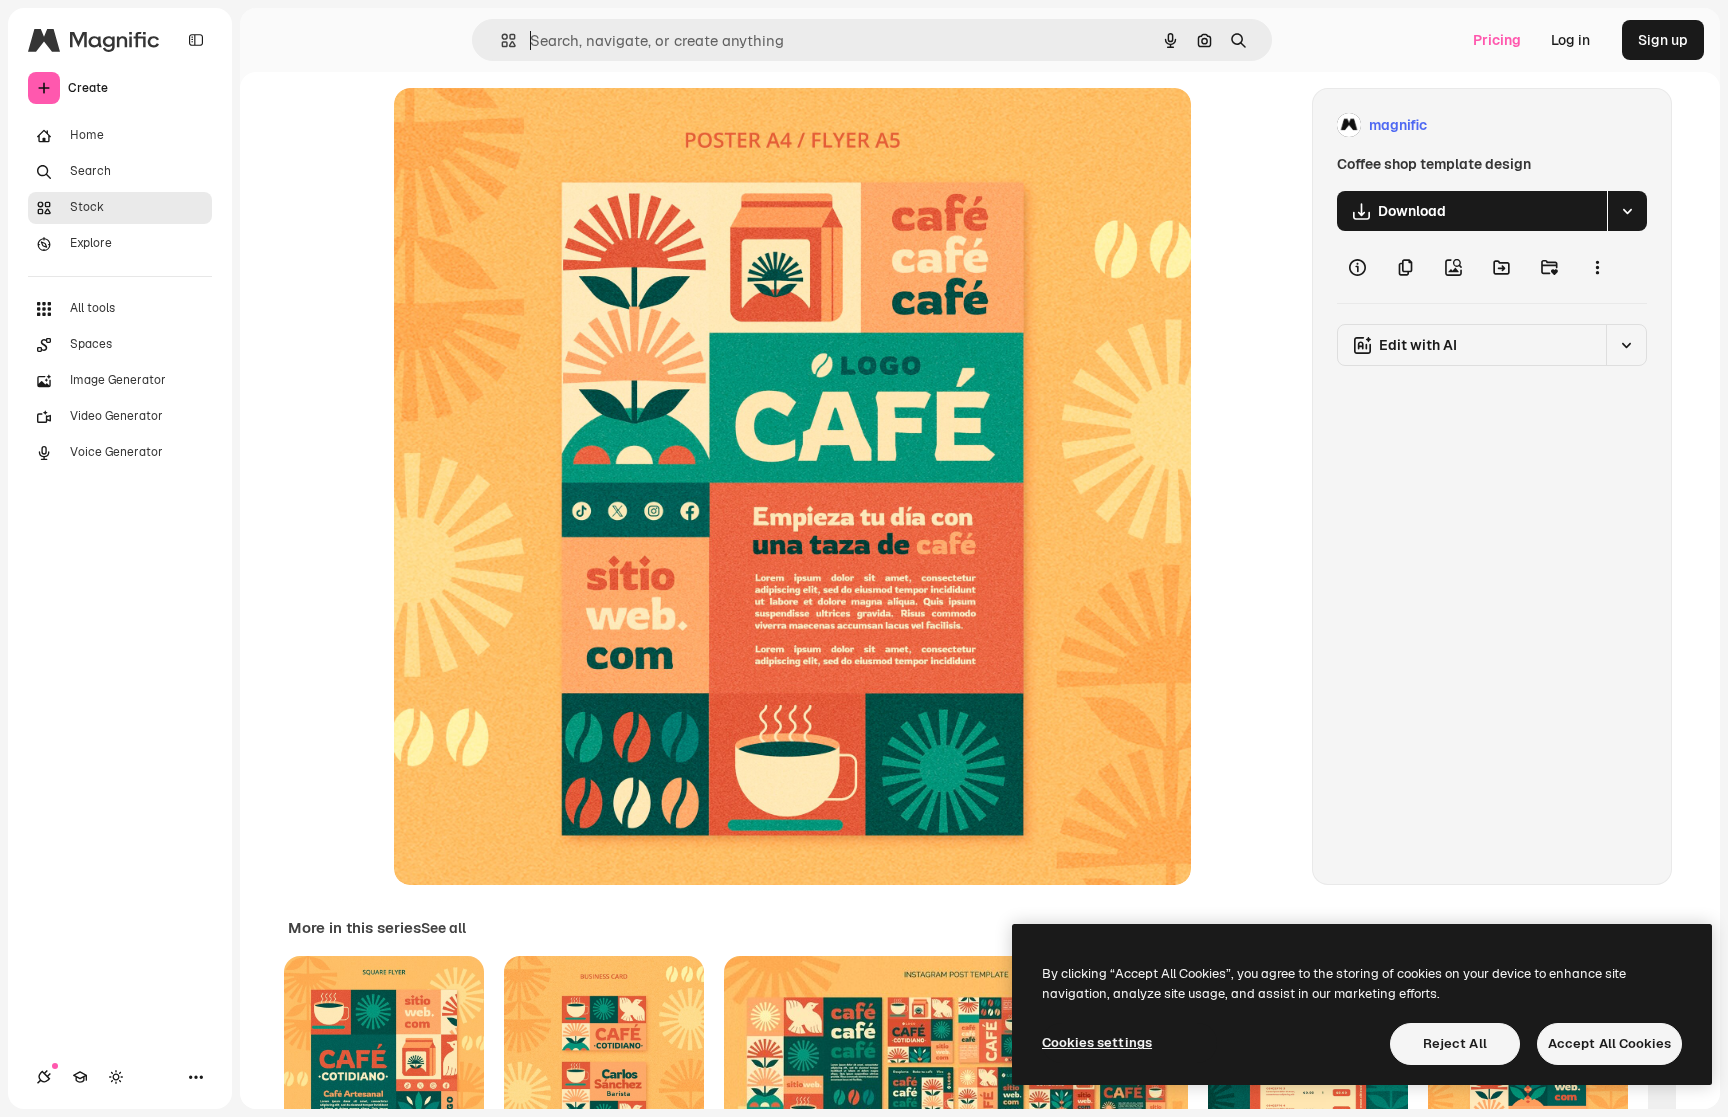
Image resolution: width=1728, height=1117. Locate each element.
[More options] (1597, 267)
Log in (1570, 40)
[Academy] (80, 1077)
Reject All (1455, 1043)
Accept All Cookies (1609, 1043)
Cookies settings (1097, 1042)
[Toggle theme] (116, 1077)
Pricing (1497, 40)
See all (443, 928)
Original (522, 125)
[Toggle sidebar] (196, 40)
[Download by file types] (1627, 211)
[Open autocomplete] (500, 40)
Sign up (1663, 40)
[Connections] (44, 1077)
